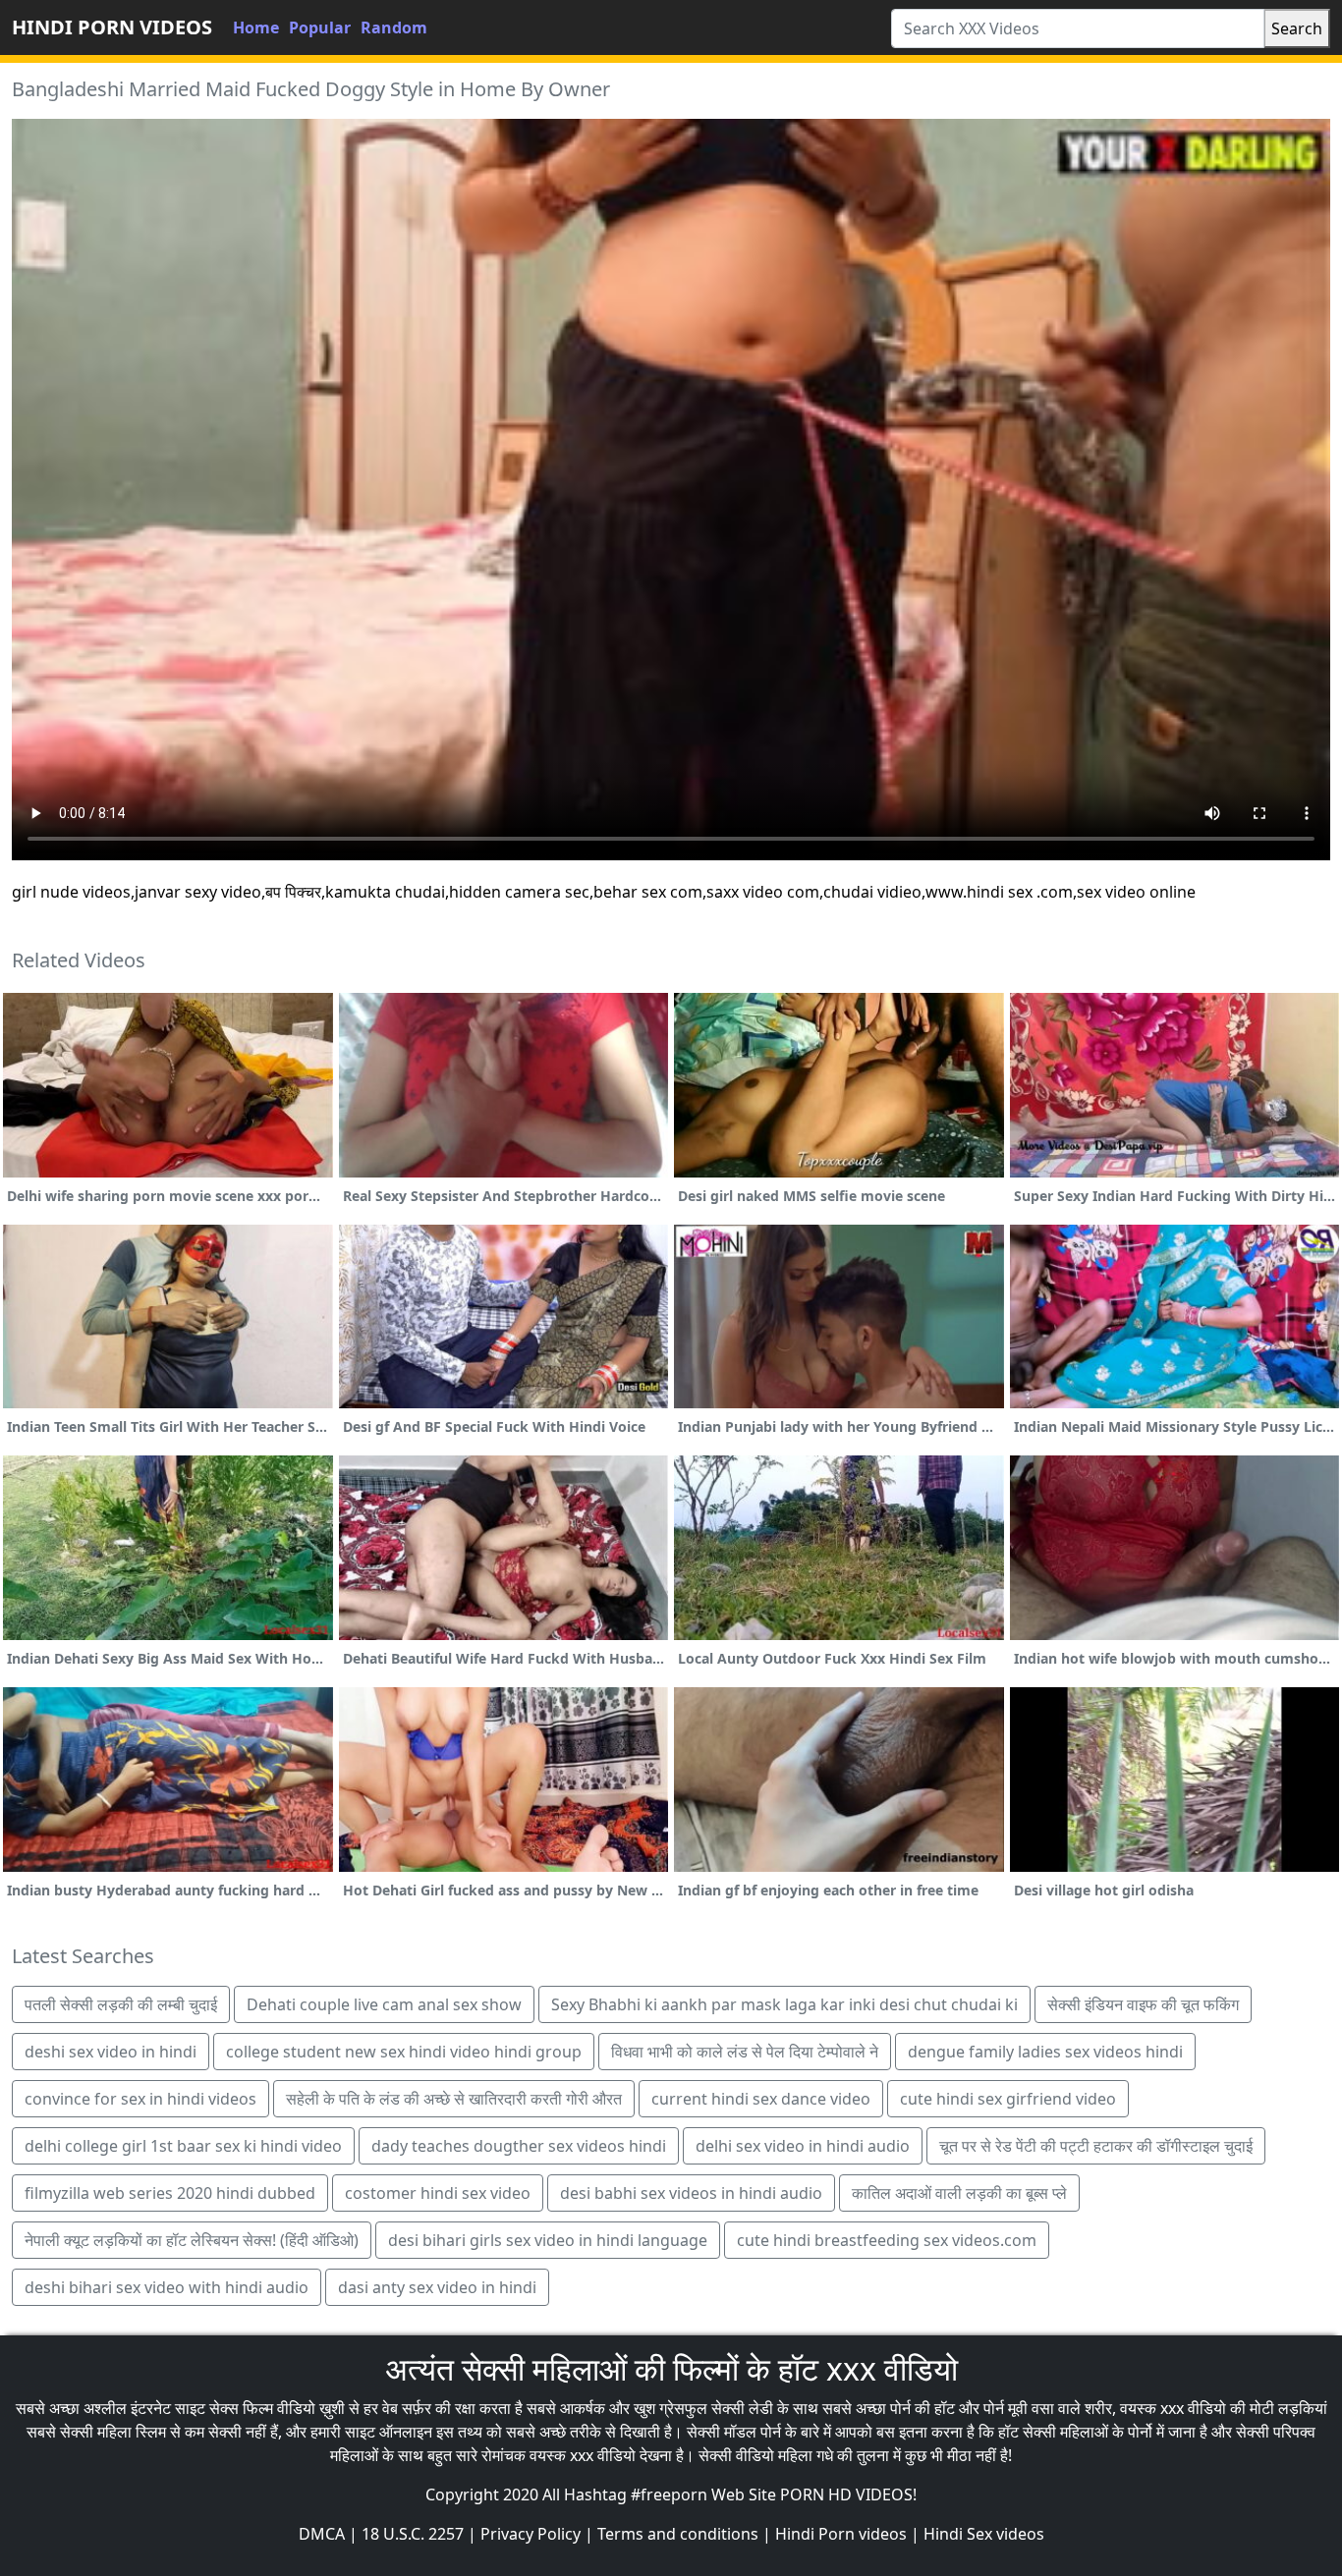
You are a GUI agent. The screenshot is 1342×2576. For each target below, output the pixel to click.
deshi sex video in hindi (111, 2052)
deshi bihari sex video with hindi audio (167, 2287)
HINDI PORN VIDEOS (112, 27)
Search (1297, 28)
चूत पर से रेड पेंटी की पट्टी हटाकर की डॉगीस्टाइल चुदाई (1096, 2146)
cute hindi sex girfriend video (1008, 2099)
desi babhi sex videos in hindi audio (691, 2193)
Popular (320, 27)
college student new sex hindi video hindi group (404, 2052)
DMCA (322, 2534)
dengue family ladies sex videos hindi (1045, 2052)
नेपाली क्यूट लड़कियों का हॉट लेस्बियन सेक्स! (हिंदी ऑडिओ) (192, 2240)
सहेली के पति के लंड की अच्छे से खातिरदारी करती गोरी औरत (454, 2099)
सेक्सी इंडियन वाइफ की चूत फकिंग (1143, 2004)
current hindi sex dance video (761, 2099)
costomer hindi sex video (438, 2193)
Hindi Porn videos (841, 2534)
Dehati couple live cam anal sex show (384, 2004)
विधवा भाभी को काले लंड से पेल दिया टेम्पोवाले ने (745, 2052)
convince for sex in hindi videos (140, 2099)
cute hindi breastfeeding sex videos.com (887, 2240)
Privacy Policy (531, 2534)
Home (256, 27)
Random (394, 27)
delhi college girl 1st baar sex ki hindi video (183, 2146)
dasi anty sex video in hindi (437, 2287)
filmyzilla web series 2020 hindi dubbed (170, 2193)
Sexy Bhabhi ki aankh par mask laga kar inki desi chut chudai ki (784, 2004)
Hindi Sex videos (984, 2534)
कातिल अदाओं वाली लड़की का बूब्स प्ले (959, 2193)
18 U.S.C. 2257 (413, 2534)
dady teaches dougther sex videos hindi (519, 2146)
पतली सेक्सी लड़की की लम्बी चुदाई (121, 2004)
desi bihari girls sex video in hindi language (548, 2240)
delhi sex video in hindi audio (803, 2146)
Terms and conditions (678, 2534)
